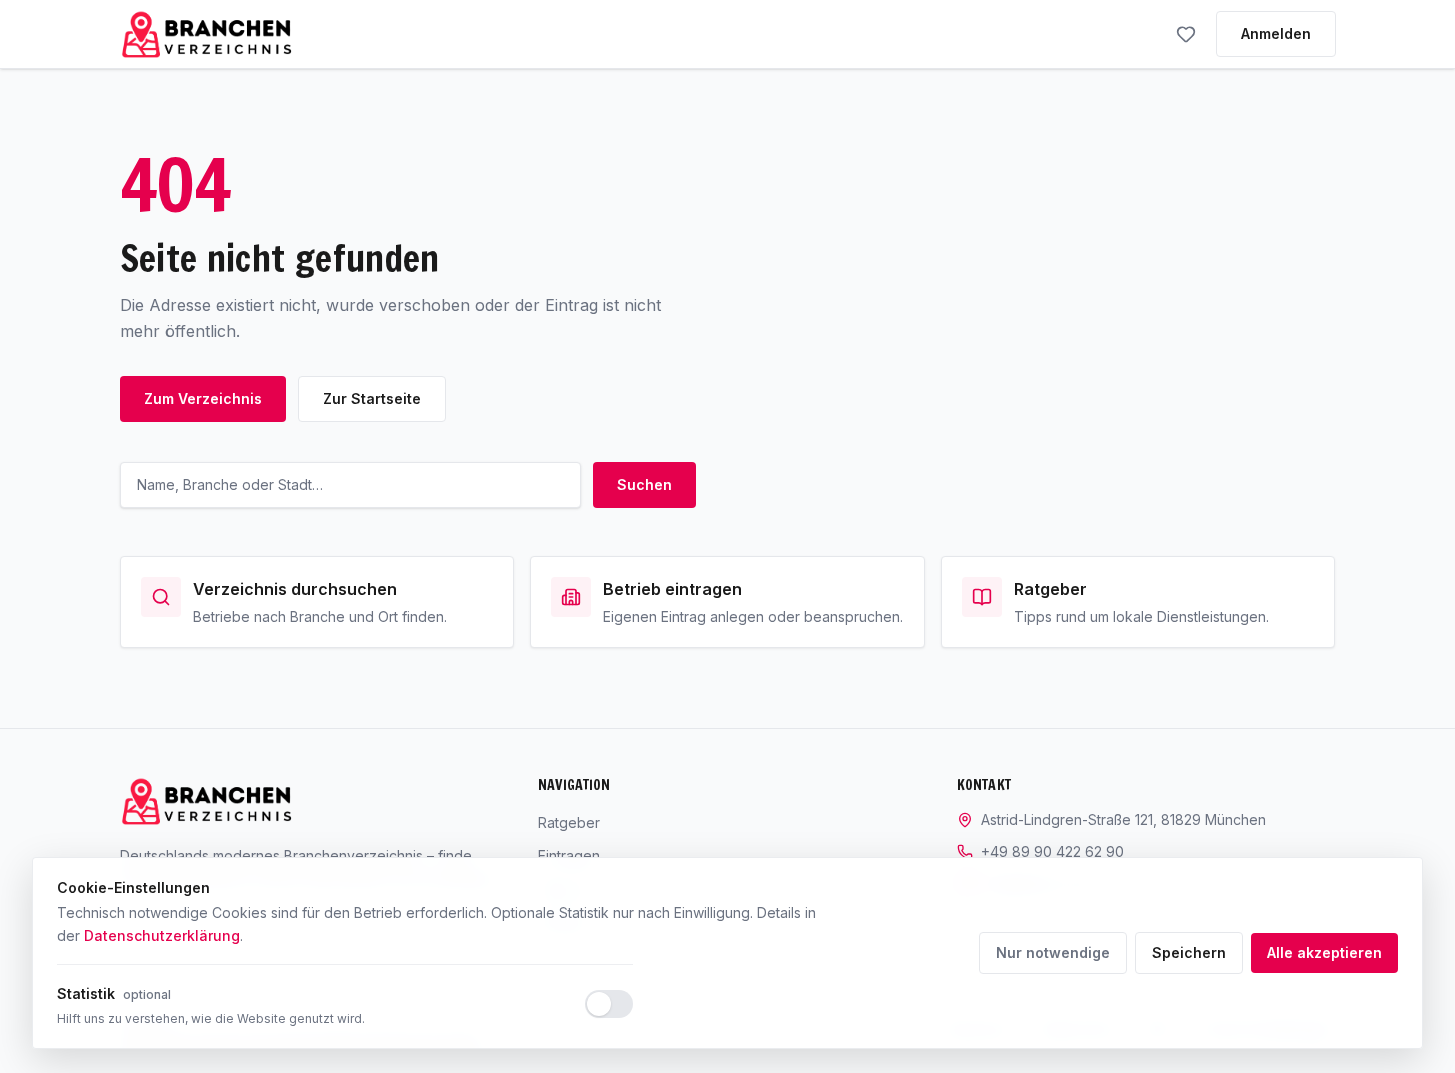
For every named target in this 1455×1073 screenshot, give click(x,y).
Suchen (644, 484)
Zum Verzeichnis (203, 398)
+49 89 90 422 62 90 (1052, 851)
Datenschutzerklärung (162, 935)
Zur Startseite (372, 398)
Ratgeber (569, 822)
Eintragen (569, 855)
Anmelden (1276, 33)
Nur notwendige (1053, 952)
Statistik (114, 993)
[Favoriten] (1186, 34)
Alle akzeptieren (1324, 952)
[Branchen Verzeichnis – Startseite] (207, 34)
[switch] (609, 1004)
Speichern (1189, 952)
